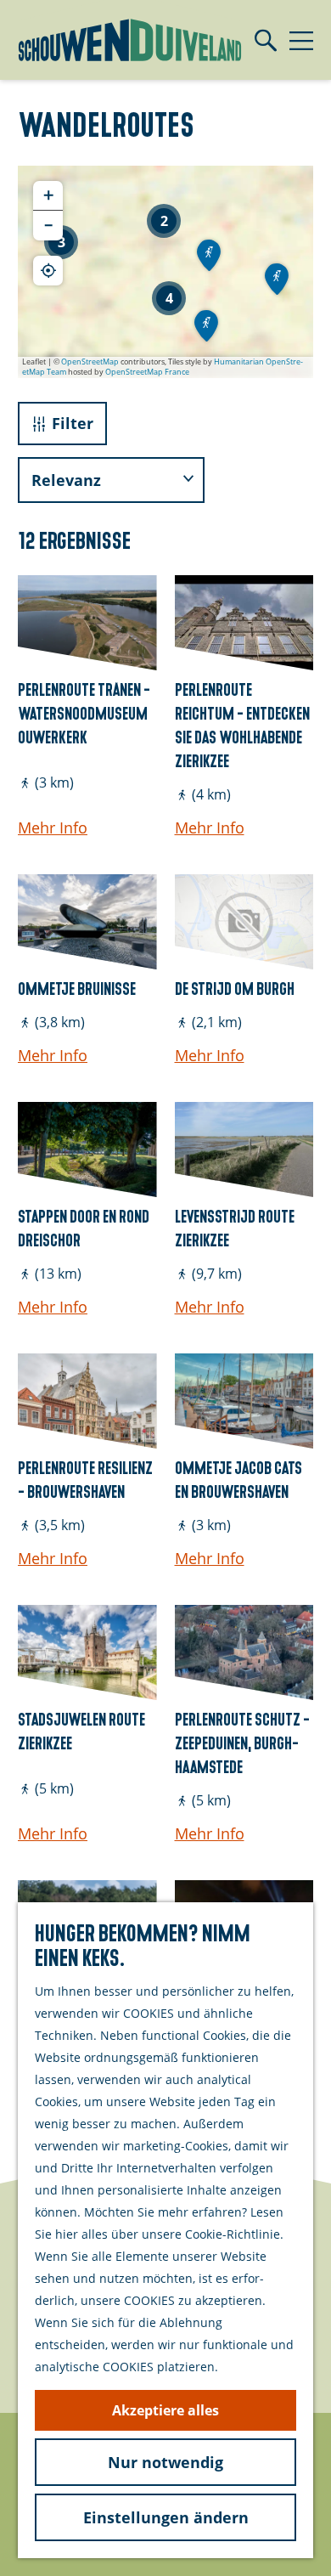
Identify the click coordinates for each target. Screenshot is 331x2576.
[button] (61, 242)
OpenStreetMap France (147, 372)
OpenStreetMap (90, 362)
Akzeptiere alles (165, 2410)
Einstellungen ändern (166, 2517)
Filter (73, 423)
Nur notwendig (165, 2462)
